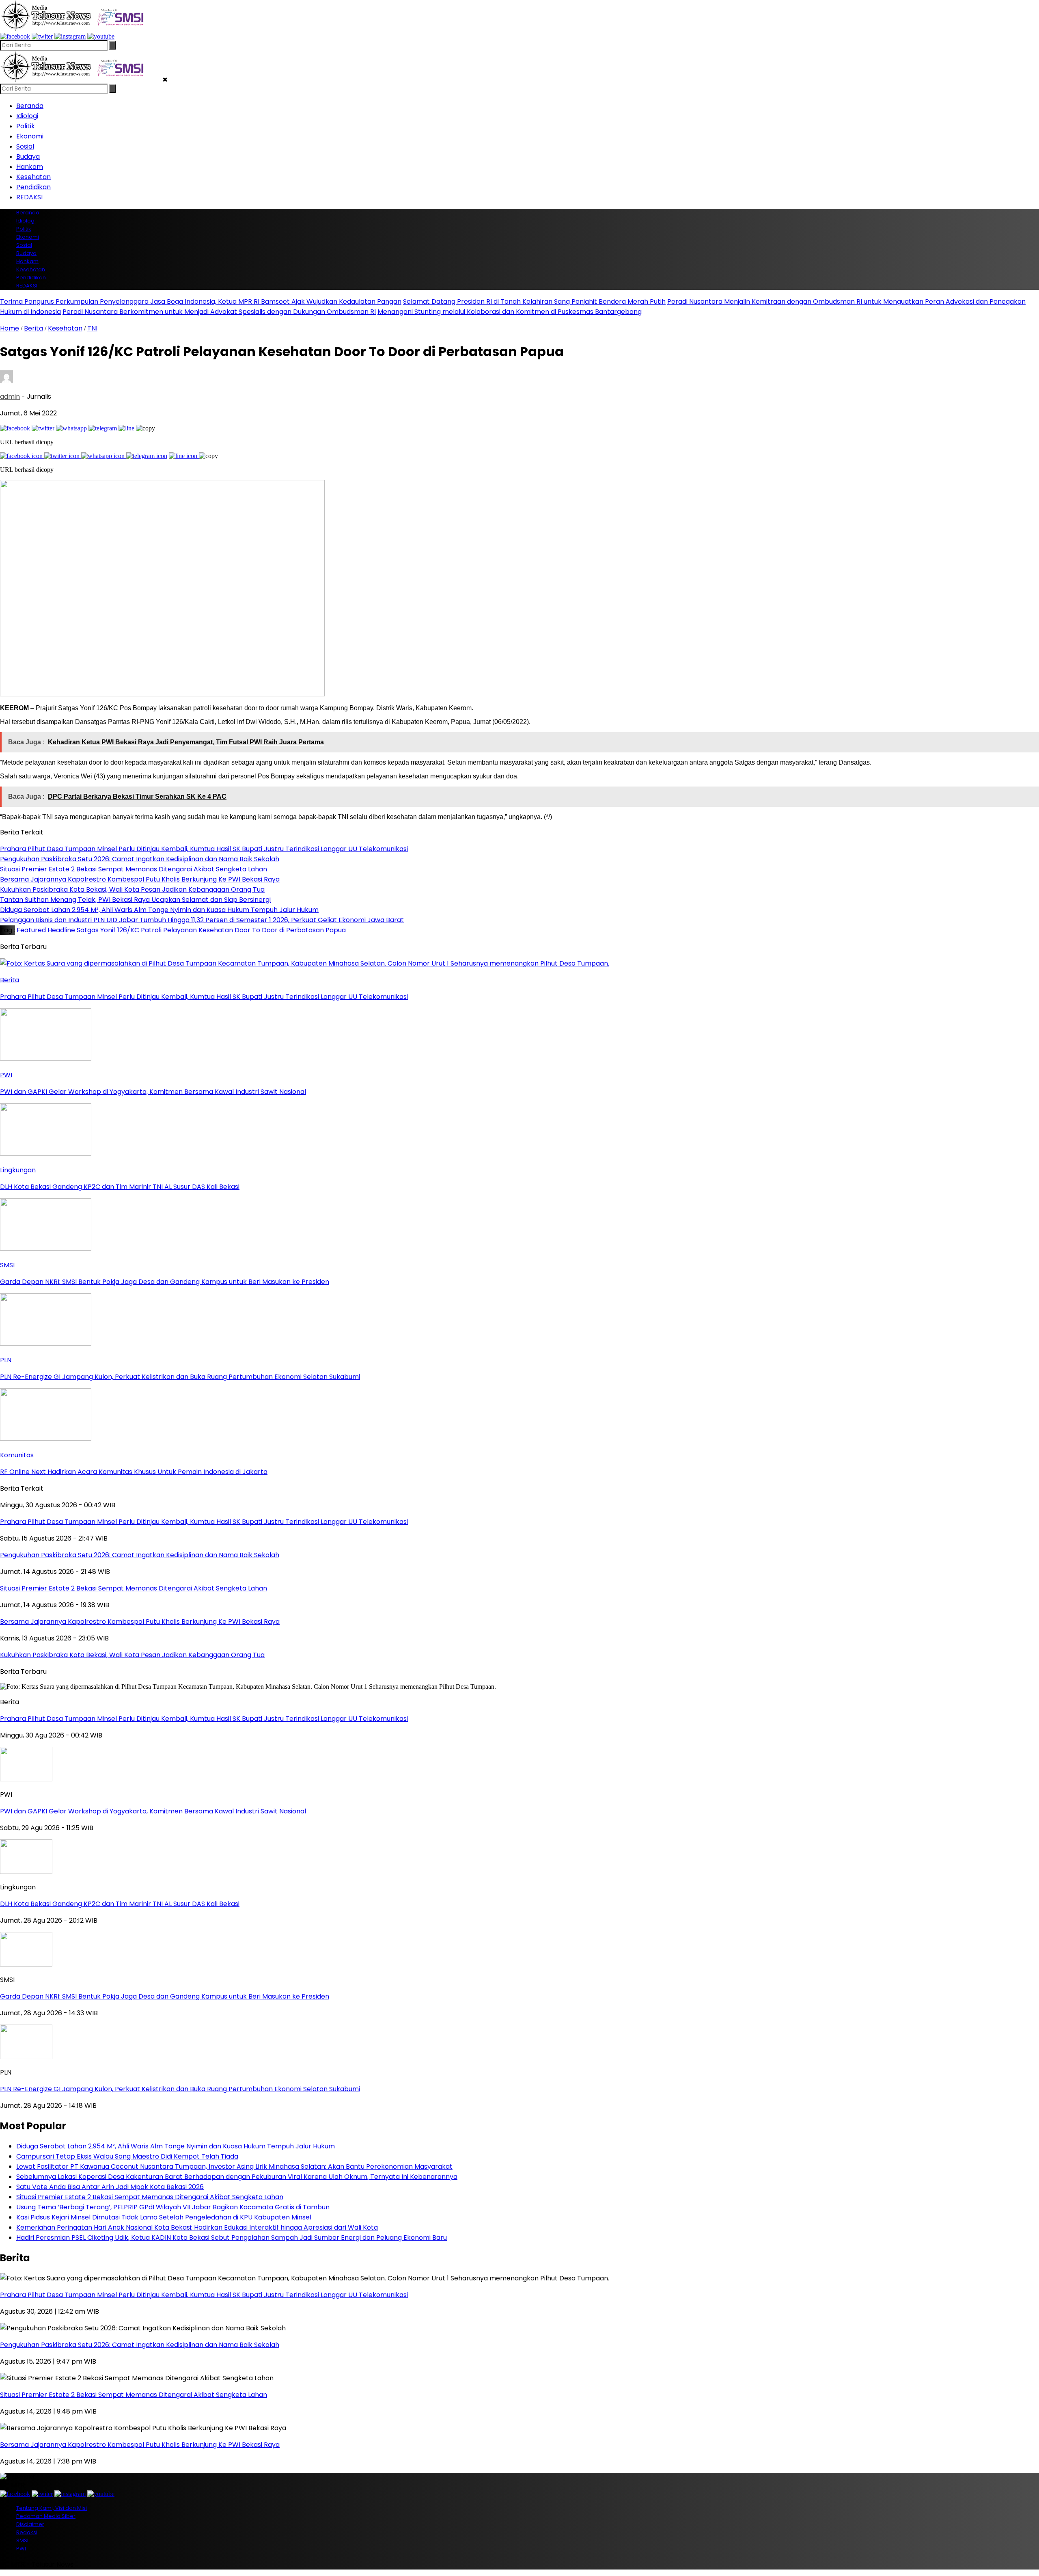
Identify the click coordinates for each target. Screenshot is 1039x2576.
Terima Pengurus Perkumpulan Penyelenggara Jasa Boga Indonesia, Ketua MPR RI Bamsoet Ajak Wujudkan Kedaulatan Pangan (201, 301)
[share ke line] (127, 428)
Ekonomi (30, 136)
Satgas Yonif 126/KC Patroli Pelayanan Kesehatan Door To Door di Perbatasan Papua (211, 930)
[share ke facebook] (16, 428)
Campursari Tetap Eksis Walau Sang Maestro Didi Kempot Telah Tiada (127, 2156)
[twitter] (42, 36)
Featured (31, 930)
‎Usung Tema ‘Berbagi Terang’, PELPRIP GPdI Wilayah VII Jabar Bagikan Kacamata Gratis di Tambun (173, 2207)
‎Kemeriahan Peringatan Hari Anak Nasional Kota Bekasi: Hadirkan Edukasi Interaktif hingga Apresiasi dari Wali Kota (197, 2227)
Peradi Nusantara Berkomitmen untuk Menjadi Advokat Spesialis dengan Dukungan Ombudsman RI (219, 312)
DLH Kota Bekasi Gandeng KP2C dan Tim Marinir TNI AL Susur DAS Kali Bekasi (120, 1904)
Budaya (28, 157)
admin (10, 397)
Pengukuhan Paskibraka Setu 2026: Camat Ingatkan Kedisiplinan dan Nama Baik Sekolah (140, 2345)
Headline (61, 930)
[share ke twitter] (44, 428)
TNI (92, 328)
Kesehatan (33, 177)
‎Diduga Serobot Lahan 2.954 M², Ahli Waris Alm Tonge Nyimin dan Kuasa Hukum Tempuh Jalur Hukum (176, 2146)
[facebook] (15, 36)
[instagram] (70, 36)
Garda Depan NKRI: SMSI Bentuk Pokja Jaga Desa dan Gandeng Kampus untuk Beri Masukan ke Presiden (165, 1996)
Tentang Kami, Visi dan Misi (52, 2508)
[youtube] (101, 36)
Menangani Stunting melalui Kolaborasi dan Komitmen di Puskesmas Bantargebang (510, 312)
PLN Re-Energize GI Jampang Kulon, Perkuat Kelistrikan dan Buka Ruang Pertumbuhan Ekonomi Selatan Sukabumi (180, 2089)
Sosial (25, 146)
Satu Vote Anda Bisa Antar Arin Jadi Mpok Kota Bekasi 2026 (110, 2187)
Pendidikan (33, 187)
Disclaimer (30, 2524)
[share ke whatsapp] (72, 428)
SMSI (22, 2540)
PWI (21, 2549)
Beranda (30, 106)
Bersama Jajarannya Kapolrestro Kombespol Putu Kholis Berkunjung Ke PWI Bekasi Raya (140, 2445)
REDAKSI (29, 197)
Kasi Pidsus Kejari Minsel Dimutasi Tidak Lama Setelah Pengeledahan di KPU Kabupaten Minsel (164, 2217)
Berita (33, 328)
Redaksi (27, 2532)
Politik (26, 126)
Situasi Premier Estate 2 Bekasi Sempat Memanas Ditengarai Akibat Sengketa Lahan (150, 2197)
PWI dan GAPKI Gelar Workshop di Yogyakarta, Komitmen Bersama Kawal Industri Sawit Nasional (153, 1811)
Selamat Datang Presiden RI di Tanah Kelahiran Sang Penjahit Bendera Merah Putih (534, 301)
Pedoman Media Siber (46, 2516)
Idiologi (27, 116)
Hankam (30, 167)
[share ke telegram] (103, 428)
